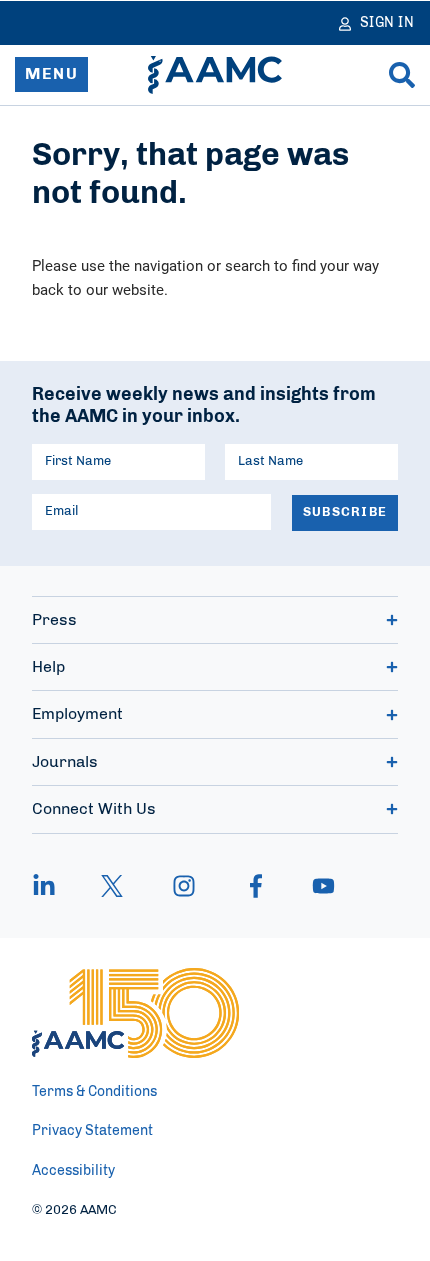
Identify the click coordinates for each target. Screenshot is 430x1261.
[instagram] (184, 886)
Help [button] (48, 667)
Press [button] (54, 620)
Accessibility (73, 1171)
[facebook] (256, 886)
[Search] (402, 75)
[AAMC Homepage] (135, 1013)
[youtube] (314, 886)
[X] (112, 886)
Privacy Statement (92, 1131)
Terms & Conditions (94, 1092)
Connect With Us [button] (94, 809)
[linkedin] (54, 886)
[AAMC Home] (215, 75)
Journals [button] (65, 762)
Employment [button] (77, 714)
